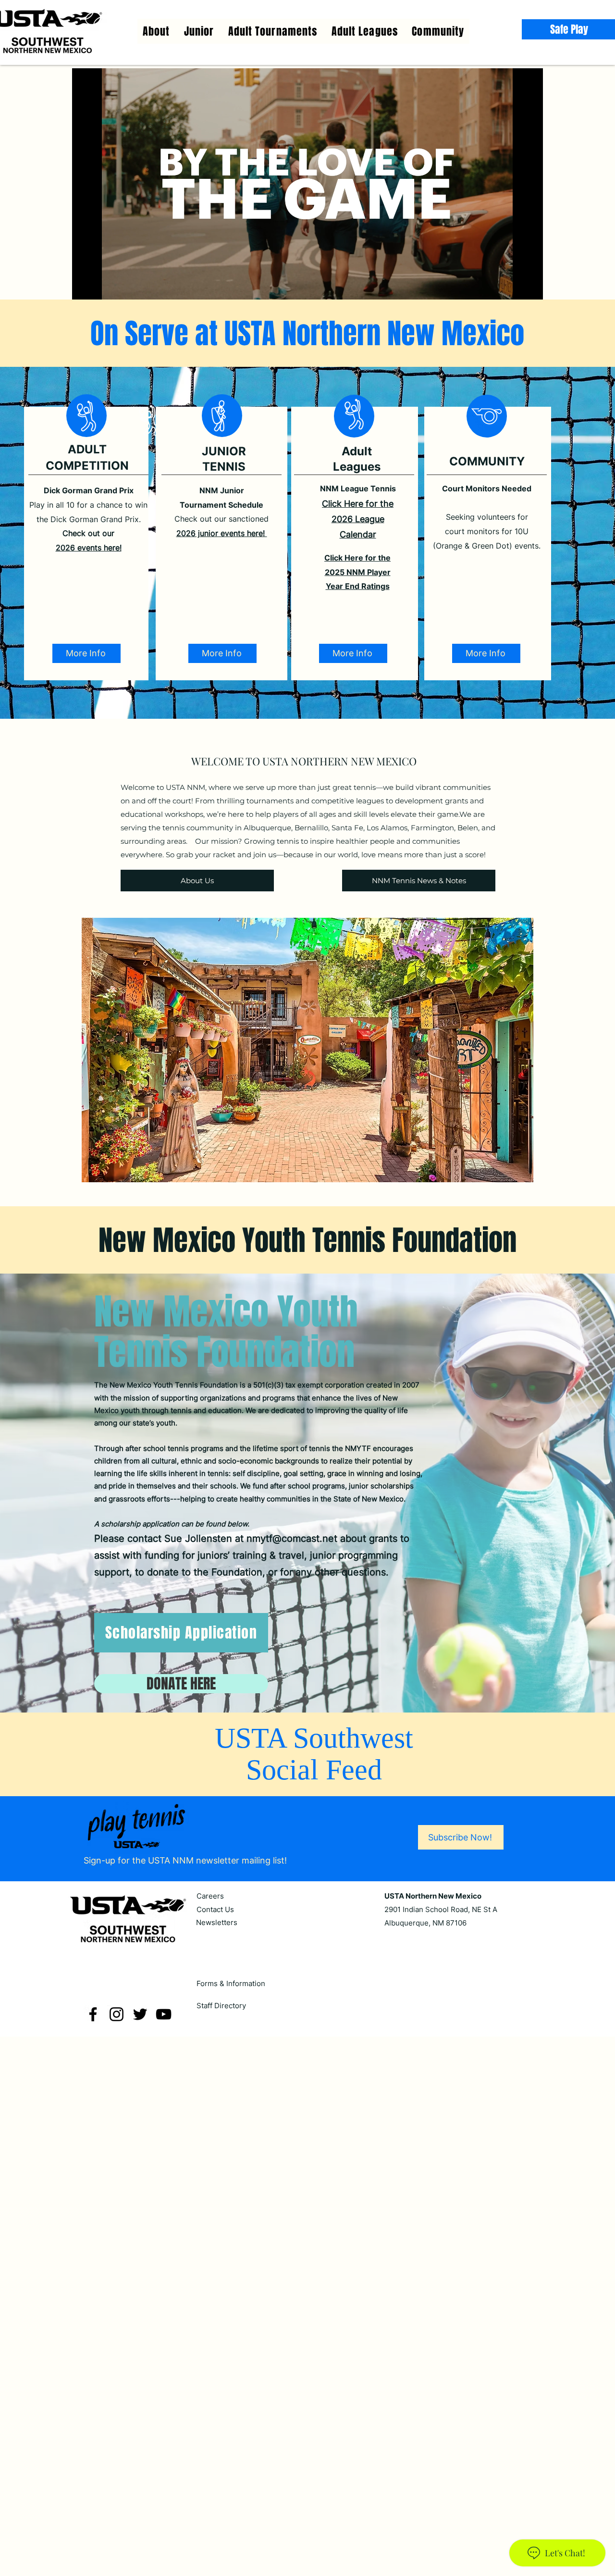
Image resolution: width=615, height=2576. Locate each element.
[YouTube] (164, 2014)
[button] (365, 31)
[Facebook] (93, 2014)
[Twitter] (140, 2014)
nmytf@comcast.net (292, 1538)
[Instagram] (117, 2014)
